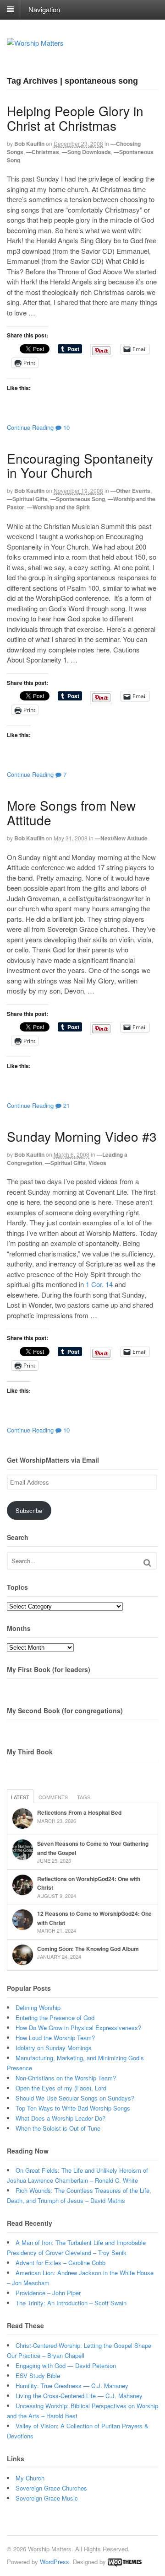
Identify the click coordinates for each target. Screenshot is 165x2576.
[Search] (147, 1563)
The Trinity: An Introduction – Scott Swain (71, 2303)
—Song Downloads (86, 152)
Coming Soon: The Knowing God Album (88, 1949)
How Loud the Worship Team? (55, 2038)
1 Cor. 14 (99, 1284)
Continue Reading (30, 427)
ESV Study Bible (38, 2376)
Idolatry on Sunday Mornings (54, 2048)
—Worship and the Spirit (58, 507)
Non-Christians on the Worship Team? (66, 2078)
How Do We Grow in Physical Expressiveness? (78, 2028)
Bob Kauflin (29, 144)
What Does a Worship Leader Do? (60, 2118)
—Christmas (43, 152)
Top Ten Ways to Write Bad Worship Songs (73, 2108)
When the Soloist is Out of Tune (58, 2128)
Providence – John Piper (48, 2293)
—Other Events (130, 491)
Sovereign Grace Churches (51, 2488)
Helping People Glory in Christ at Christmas (75, 118)
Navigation (44, 9)
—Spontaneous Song (78, 499)
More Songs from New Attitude (71, 812)
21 (66, 1105)
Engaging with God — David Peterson (66, 2365)
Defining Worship (38, 2007)
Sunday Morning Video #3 (82, 1136)
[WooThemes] (125, 2562)
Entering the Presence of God (55, 2018)
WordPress (55, 2562)
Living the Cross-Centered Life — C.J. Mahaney (79, 2396)
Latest (20, 1797)
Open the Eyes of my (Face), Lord (61, 2088)
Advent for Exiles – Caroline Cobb (60, 2263)
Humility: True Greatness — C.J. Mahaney (72, 2386)
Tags (84, 1797)
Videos (97, 1163)
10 (66, 427)
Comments (53, 1797)
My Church (30, 2478)
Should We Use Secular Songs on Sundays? (75, 2098)
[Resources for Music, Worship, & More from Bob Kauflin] (35, 43)
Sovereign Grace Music (47, 2498)
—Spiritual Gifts (27, 499)
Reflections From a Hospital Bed (79, 1812)
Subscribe (29, 1510)
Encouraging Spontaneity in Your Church (80, 465)
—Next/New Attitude (121, 838)
